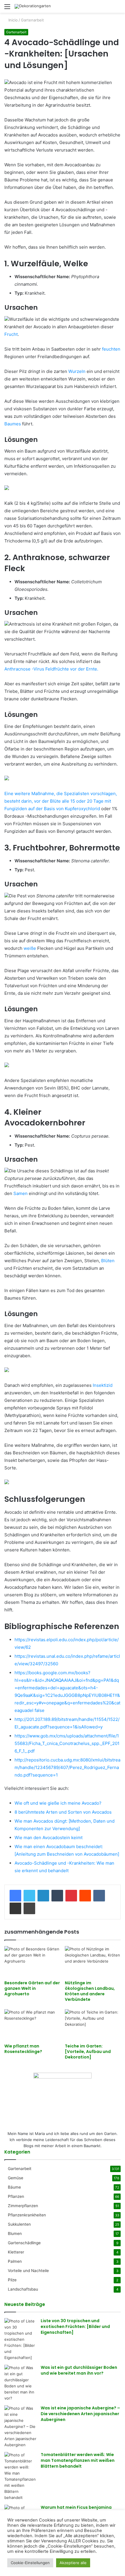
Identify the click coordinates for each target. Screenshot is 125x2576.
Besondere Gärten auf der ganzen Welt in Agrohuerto (32, 1988)
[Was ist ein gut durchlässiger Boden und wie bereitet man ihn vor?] (20, 2383)
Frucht (11, 334)
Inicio (12, 20)
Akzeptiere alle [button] (73, 2563)
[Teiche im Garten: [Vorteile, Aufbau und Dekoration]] (93, 2025)
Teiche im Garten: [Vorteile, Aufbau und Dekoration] (88, 2052)
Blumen (15, 2233)
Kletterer (16, 2252)
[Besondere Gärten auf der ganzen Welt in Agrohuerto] (32, 1962)
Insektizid (103, 1385)
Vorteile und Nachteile (28, 2271)
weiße (30, 948)
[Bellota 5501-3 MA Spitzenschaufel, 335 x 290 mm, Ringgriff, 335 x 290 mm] (7, 1066)
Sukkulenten (19, 2224)
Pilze (12, 2280)
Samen (20, 1193)
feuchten (111, 349)
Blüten (108, 1261)
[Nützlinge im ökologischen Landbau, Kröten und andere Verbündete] (93, 1962)
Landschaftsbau (23, 2289)
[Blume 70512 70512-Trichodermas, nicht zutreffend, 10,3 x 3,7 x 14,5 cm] (7, 488)
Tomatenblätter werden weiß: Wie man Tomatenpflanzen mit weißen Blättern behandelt (78, 2460)
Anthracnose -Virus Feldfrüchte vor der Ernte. (51, 669)
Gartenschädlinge (24, 2243)
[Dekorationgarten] (33, 6)
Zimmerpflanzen (23, 2206)
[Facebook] (15, 1896)
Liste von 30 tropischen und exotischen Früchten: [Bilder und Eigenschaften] (75, 2326)
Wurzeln (77, 371)
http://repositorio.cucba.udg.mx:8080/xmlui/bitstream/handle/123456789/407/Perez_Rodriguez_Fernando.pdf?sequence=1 (67, 1767)
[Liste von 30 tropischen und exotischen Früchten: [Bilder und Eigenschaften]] (20, 2339)
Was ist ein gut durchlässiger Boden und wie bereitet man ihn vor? (79, 2370)
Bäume (14, 2187)
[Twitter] (29, 1896)
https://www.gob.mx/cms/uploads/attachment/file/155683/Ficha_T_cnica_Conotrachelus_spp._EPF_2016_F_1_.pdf (67, 1743)
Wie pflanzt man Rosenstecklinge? (23, 2049)
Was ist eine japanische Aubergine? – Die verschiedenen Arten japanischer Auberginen (80, 2414)
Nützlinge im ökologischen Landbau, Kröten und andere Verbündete (90, 1991)
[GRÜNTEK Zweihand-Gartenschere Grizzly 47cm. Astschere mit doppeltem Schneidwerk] (7, 1483)
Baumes (13, 424)
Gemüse (16, 2178)
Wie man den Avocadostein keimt (49, 1838)
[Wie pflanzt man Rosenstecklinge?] (32, 2025)
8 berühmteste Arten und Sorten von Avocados (63, 1812)
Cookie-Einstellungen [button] (30, 2563)
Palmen (15, 2261)
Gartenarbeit (32, 20)
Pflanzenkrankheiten (27, 2215)
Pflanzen (16, 2196)
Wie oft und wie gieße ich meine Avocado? (58, 1803)
